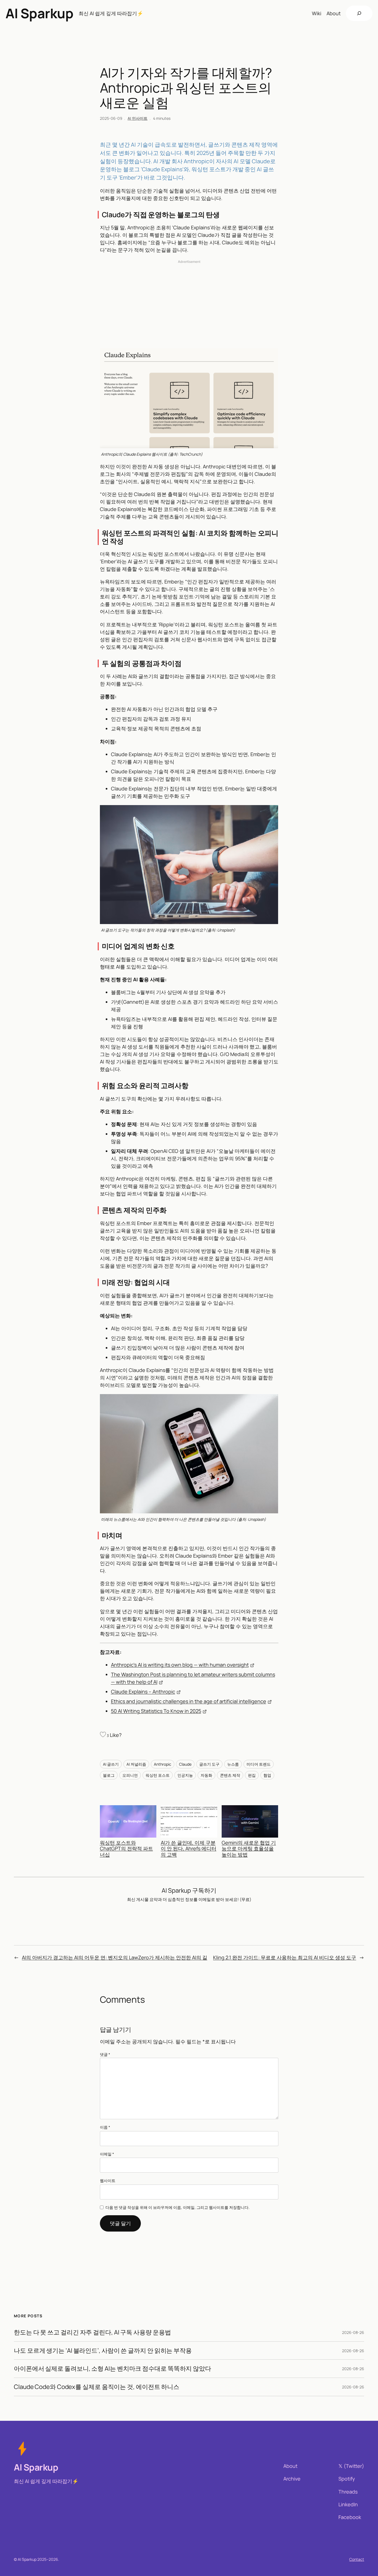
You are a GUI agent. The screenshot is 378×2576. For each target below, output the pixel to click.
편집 (252, 1775)
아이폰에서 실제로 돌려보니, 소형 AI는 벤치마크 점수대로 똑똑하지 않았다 (112, 2369)
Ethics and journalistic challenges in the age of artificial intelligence (189, 1701)
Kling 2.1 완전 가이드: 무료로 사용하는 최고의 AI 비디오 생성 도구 (285, 1957)
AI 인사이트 (138, 118)
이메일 (107, 2154)
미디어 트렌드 (259, 1764)
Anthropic (163, 1764)
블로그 (109, 1775)
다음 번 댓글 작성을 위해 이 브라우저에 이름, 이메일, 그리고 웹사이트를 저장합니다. (178, 2207)
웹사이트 (108, 2181)
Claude (185, 1764)
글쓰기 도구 (209, 1764)
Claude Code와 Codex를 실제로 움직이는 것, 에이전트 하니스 (97, 2387)
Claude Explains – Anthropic (143, 1692)
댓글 (105, 2054)
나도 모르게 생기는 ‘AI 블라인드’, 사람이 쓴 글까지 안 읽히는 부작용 (103, 2351)
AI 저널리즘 (136, 1764)
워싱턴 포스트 (158, 1775)
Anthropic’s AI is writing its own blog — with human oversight (180, 1665)
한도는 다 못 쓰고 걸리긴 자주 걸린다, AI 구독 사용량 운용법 (92, 2332)
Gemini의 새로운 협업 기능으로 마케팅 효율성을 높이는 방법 (249, 1849)
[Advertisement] (189, 304)
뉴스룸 (233, 1764)
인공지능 (185, 1775)
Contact (357, 2559)
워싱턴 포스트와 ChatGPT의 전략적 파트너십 (126, 1849)
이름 (105, 2127)
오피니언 (130, 1775)
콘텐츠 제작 (230, 1775)
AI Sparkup (39, 13)
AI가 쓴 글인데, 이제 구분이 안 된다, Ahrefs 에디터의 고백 (189, 1849)
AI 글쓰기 (111, 1764)
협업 (267, 1775)
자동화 (206, 1775)
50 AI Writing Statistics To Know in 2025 (156, 1711)
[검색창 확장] (359, 13)
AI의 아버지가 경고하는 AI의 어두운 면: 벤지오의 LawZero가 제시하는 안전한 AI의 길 (115, 1957)
